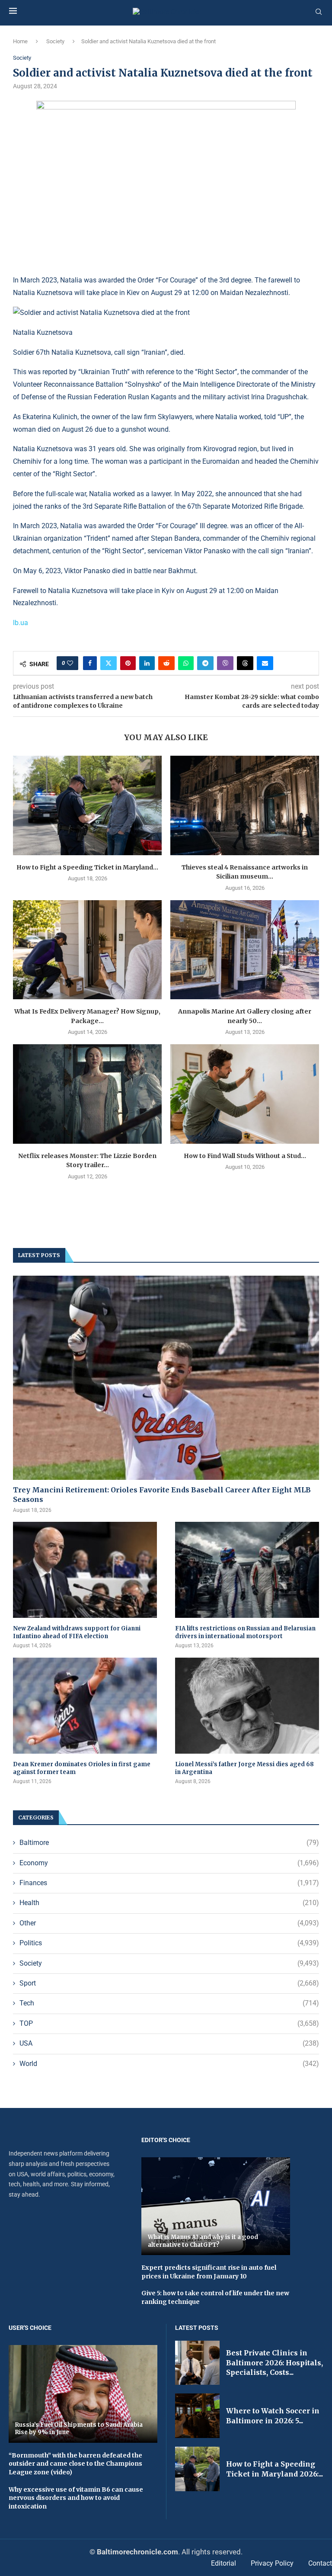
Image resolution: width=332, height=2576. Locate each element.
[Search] (319, 12)
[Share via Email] (265, 663)
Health (169, 1903)
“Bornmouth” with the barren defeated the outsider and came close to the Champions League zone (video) (75, 2464)
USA (169, 2043)
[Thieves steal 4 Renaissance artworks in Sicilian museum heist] (245, 805)
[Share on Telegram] (205, 663)
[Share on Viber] (225, 663)
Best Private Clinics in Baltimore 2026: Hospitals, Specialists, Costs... (275, 2363)
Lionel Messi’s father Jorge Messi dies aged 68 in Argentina (244, 1768)
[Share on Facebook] (90, 663)
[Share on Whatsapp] (186, 663)
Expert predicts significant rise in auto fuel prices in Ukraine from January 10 (209, 2272)
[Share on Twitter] (109, 663)
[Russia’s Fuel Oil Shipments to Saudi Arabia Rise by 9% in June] (83, 2394)
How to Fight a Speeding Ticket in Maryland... (87, 867)
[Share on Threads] (245, 663)
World (169, 2064)
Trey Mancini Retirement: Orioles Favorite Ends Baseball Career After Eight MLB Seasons (162, 1495)
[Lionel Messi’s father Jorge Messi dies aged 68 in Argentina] (247, 1706)
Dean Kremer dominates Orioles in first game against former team (82, 1768)
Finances (169, 1883)
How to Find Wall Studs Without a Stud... (245, 1156)
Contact (320, 2563)
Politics (169, 1943)
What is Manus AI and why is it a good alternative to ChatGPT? (203, 2241)
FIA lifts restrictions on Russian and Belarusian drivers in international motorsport (245, 1632)
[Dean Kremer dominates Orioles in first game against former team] (85, 1706)
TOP (169, 2023)
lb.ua (21, 623)
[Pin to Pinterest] (128, 663)
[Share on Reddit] (166, 663)
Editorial (223, 2563)
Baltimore (169, 1843)
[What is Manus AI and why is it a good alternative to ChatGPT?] (216, 2206)
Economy (169, 1863)
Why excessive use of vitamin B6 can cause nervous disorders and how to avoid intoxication (76, 2498)
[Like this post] (70, 663)
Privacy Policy (272, 2563)
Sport (169, 1983)
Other (169, 1923)
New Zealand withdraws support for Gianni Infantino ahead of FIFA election (77, 1632)
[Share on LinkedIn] (147, 663)
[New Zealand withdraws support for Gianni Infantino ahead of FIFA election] (85, 1570)
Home (20, 41)
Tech (169, 2003)
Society (55, 41)
